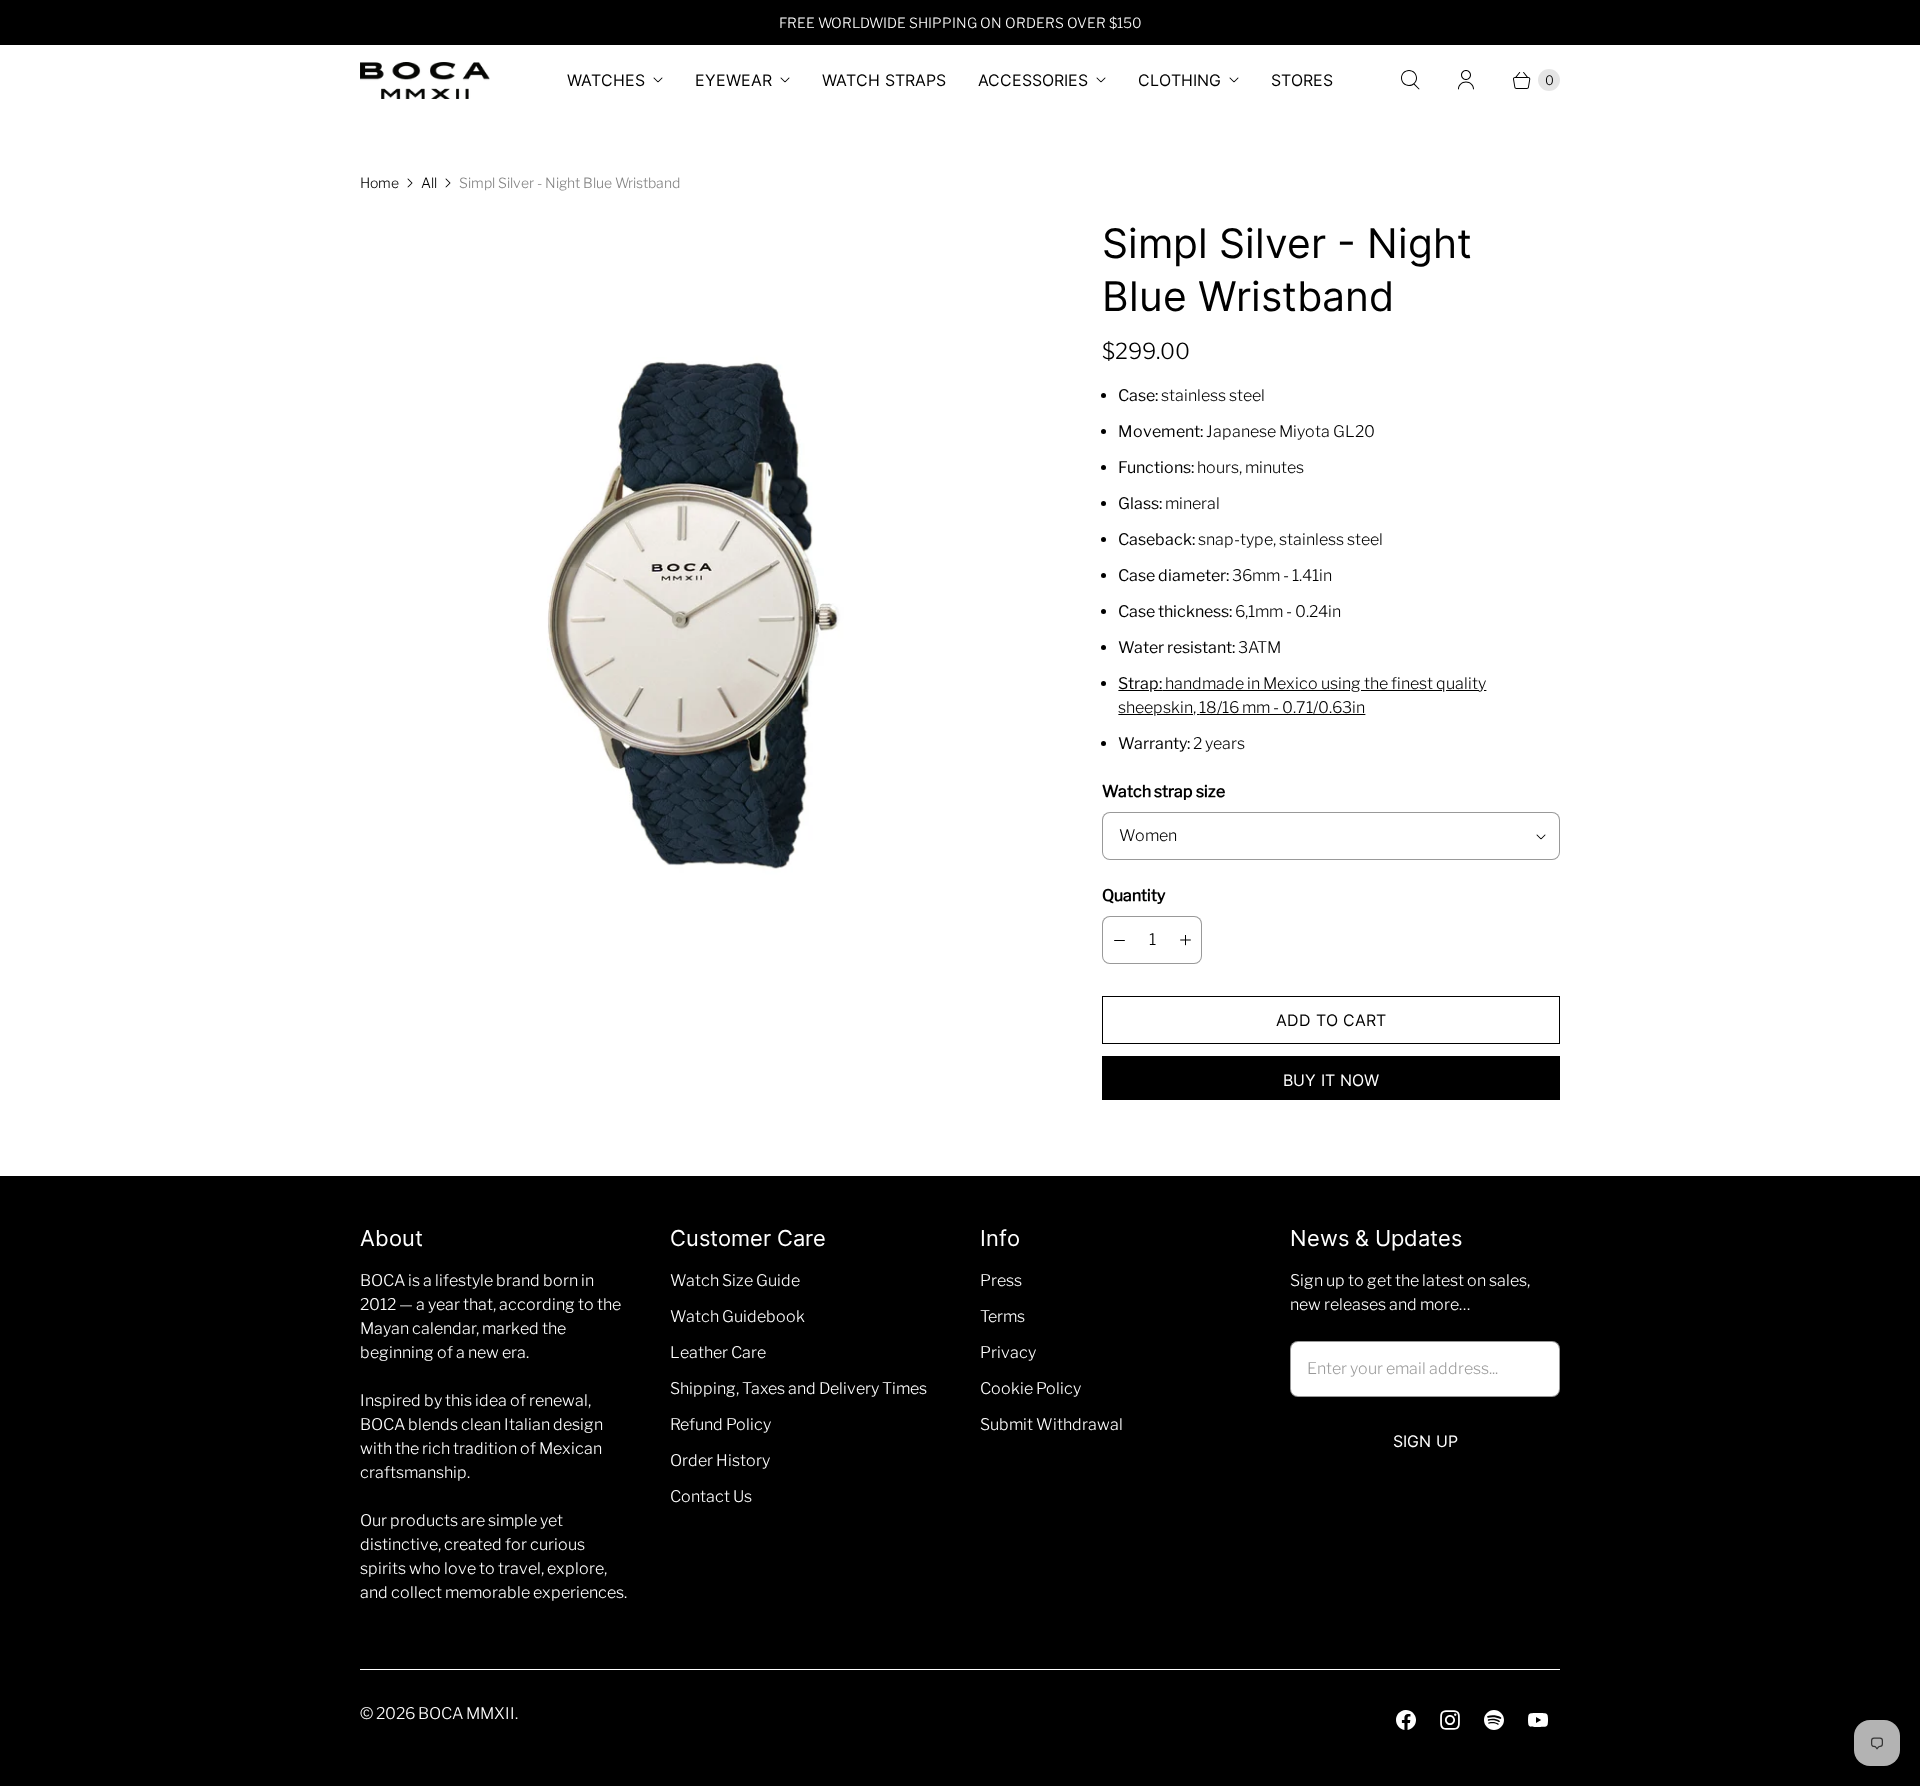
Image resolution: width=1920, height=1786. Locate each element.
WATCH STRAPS (884, 80)
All (429, 182)
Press (1001, 1280)
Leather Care (718, 1352)
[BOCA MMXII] (425, 80)
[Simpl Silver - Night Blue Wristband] (703, 607)
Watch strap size (1163, 791)
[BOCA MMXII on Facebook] (1406, 1720)
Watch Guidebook (737, 1316)
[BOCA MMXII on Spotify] (1494, 1720)
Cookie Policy (1030, 1388)
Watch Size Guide (735, 1280)
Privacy (1008, 1352)
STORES (1302, 80)
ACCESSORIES (1033, 80)
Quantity (1133, 895)
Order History (720, 1460)
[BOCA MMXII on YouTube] (1538, 1720)
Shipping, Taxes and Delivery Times (798, 1388)
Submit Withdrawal (1051, 1424)
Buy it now (1331, 1080)
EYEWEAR (733, 80)
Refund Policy (720, 1424)
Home (379, 182)
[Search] (1410, 80)
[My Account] (1466, 80)
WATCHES (606, 80)
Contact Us (711, 1496)
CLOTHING (1179, 80)
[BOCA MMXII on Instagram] (1450, 1720)
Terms (1002, 1316)
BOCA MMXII (466, 1713)
